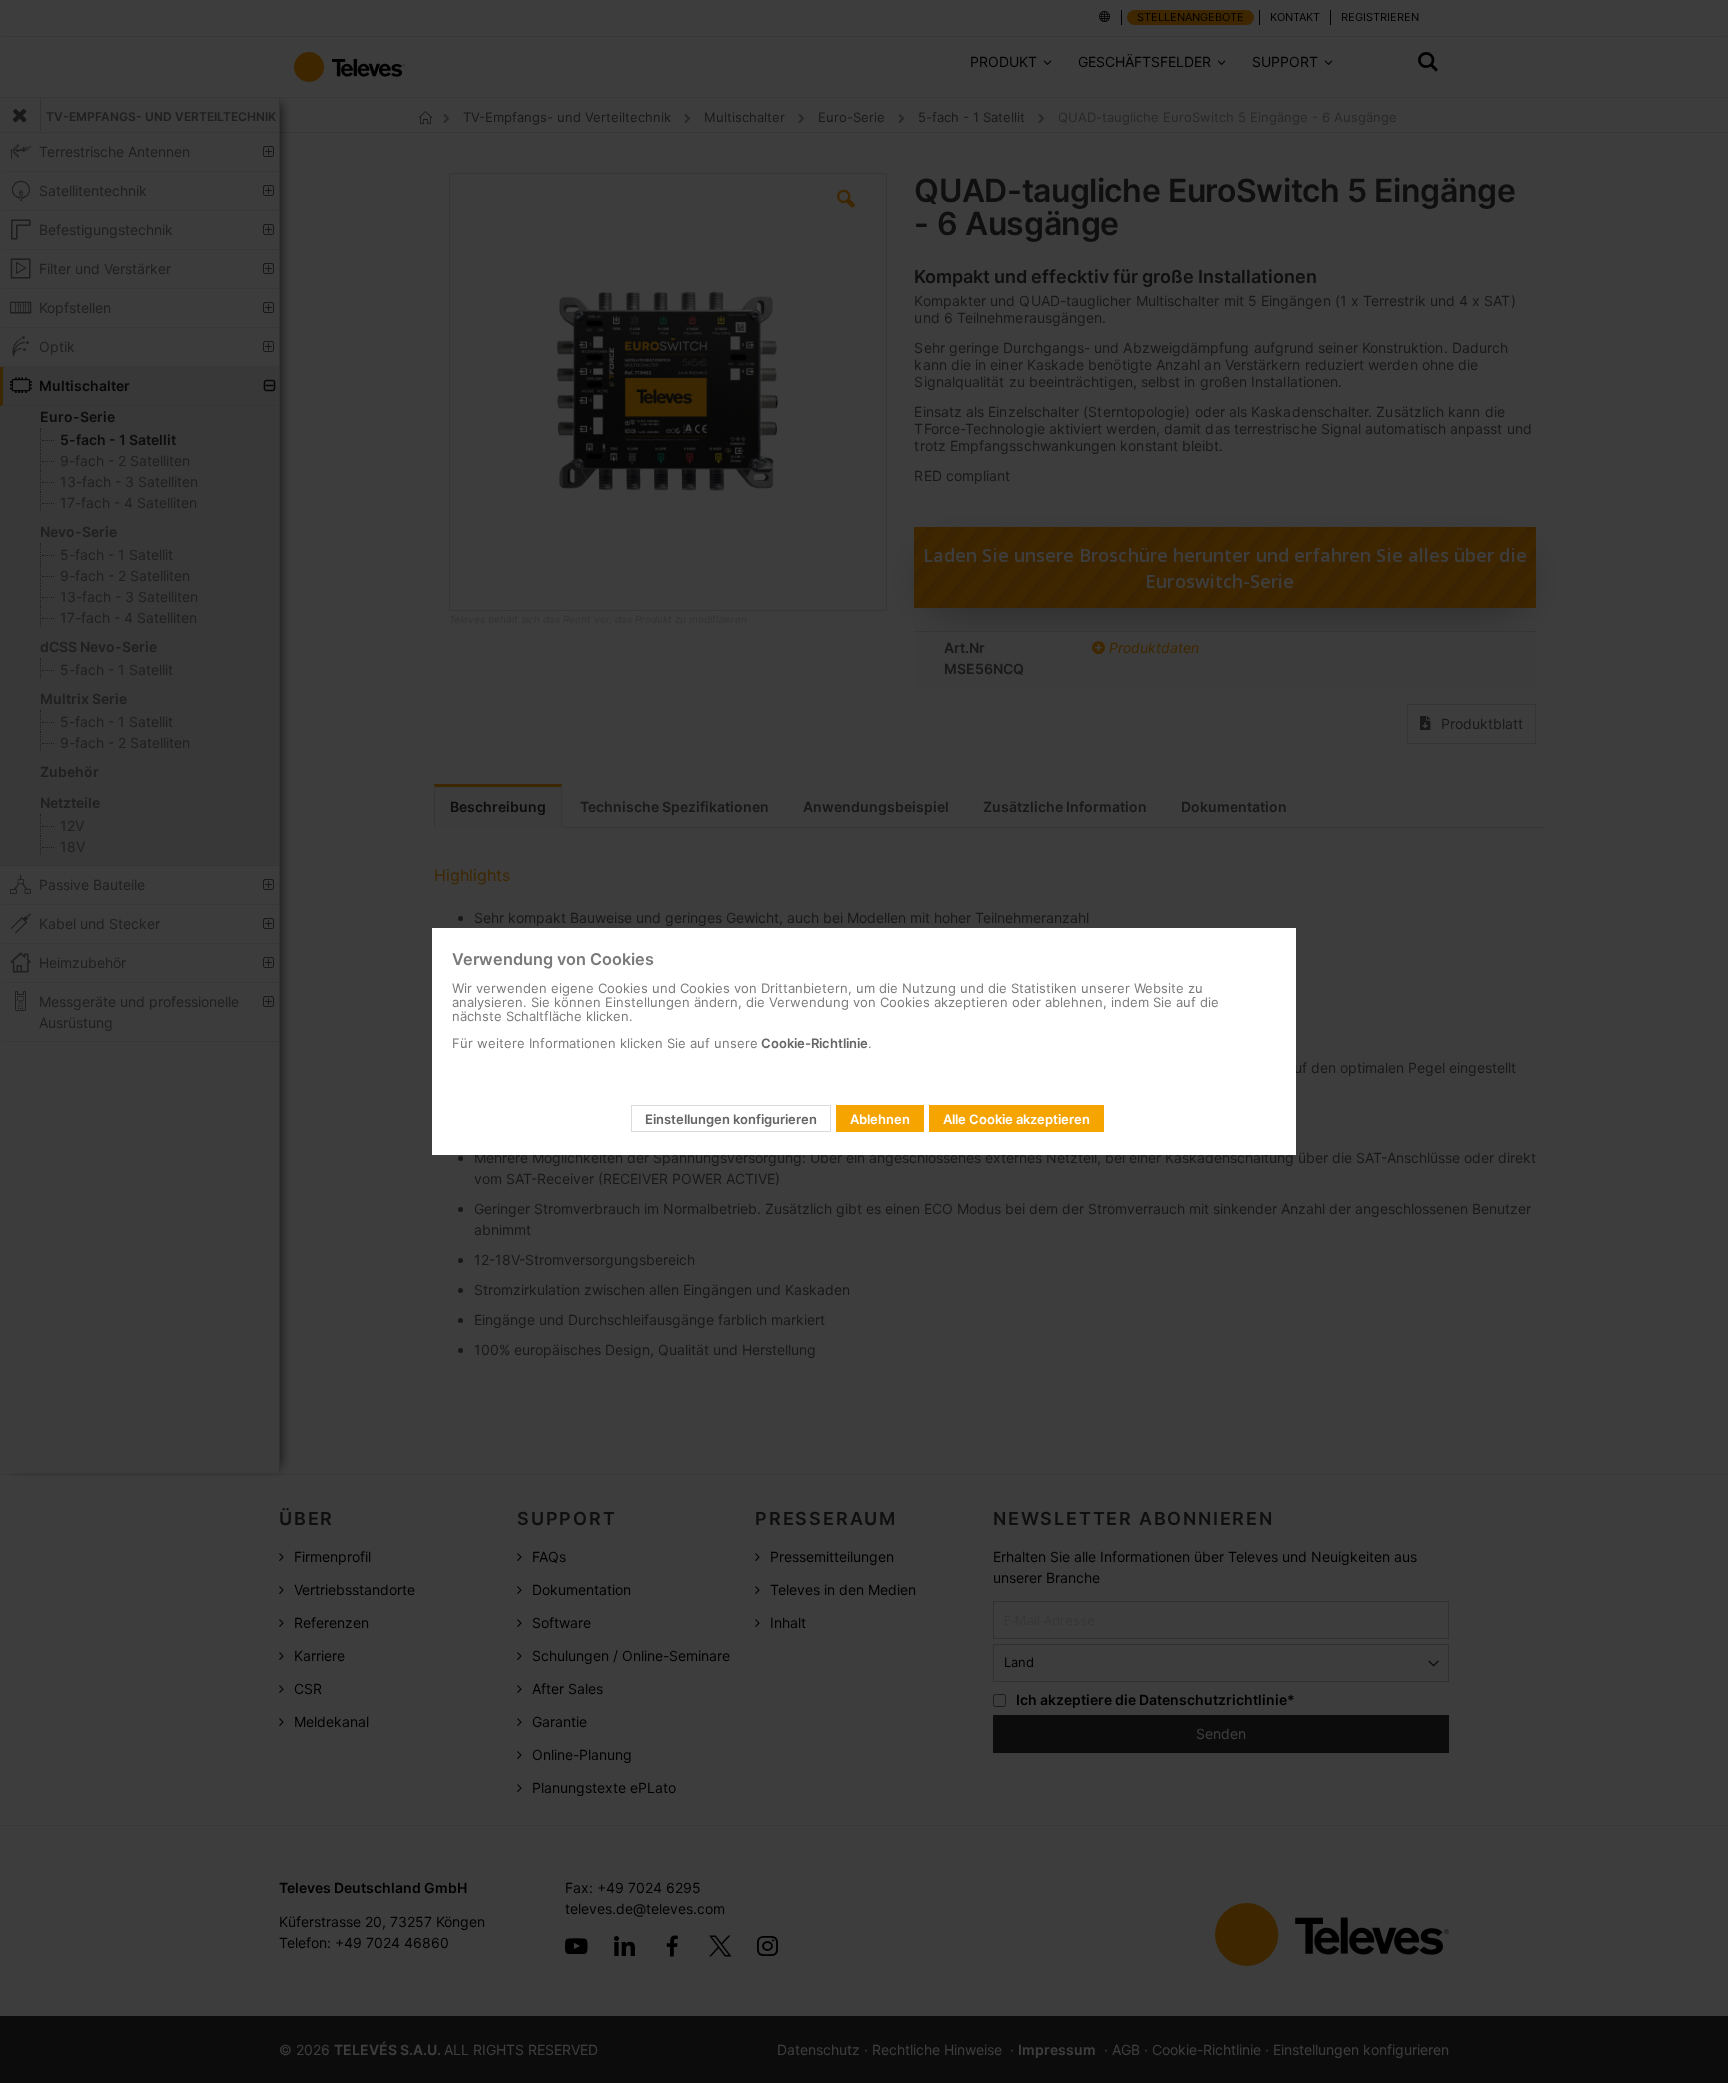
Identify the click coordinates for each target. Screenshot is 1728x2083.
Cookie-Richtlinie (813, 1043)
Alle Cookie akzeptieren (1016, 1119)
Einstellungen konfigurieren (731, 1119)
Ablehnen (880, 1119)
